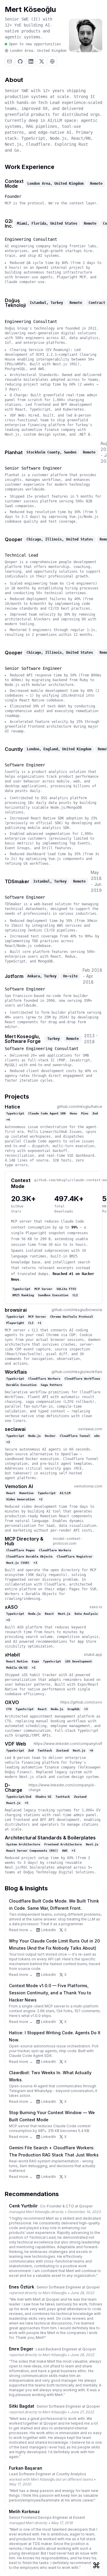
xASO (11, 1607)
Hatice (12, 1107)
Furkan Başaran (26, 2468)
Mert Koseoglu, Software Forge (23, 1039)
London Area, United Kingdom (38, 51)
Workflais (16, 1372)
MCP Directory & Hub (24, 1541)
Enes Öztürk (22, 2287)
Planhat (14, 452)
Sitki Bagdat (22, 2406)
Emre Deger (21, 2349)
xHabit (12, 1655)
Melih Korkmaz (24, 2511)
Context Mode (14, 184)
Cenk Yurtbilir (23, 2206)
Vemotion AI (19, 1486)
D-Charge (14, 1788)
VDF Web (15, 1744)
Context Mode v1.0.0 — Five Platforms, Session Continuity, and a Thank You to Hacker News (50, 1993)
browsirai (16, 1310)
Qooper (14, 539)
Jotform (14, 976)
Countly (14, 749)
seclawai (15, 1429)
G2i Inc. (9, 223)
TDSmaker (17, 881)
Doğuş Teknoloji (15, 303)
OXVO (12, 1702)
